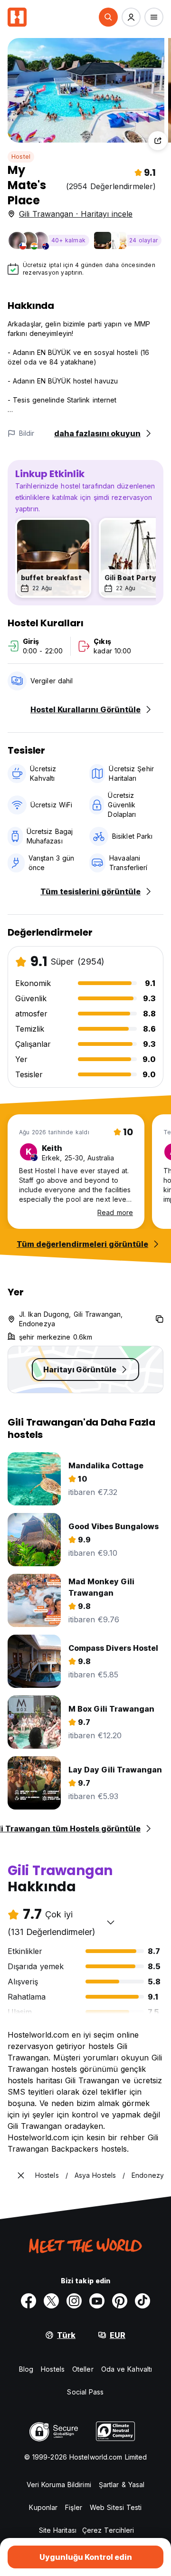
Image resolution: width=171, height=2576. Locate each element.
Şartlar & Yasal (122, 2485)
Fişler (74, 2507)
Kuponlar (43, 2507)
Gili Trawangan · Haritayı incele (76, 214)
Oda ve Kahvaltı (127, 2369)
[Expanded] (21, 2175)
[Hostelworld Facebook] (28, 2301)
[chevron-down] (111, 1922)
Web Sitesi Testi (116, 2507)
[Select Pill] (108, 17)
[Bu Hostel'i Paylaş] (158, 141)
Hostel (21, 157)
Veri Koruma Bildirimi (59, 2485)
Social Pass (85, 2392)
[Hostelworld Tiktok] (142, 2301)
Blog (26, 2369)
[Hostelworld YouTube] (97, 2301)
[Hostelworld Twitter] (51, 2301)
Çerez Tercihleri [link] (108, 2530)
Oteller (83, 2369)
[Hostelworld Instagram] (74, 2301)
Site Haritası (58, 2530)
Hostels (53, 2369)
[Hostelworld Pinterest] (120, 2301)
